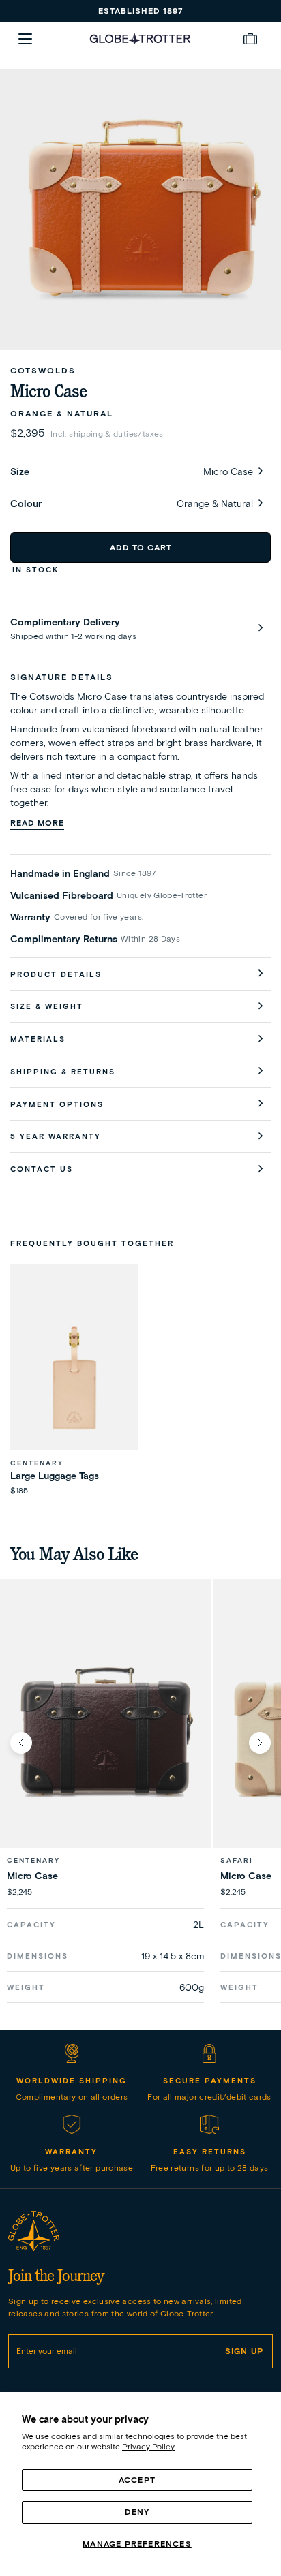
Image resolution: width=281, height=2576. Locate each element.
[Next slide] (260, 1743)
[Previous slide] (21, 1743)
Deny (137, 2512)
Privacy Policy (148, 2446)
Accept (137, 2480)
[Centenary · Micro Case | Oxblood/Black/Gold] (105, 1732)
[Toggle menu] (25, 39)
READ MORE (37, 823)
